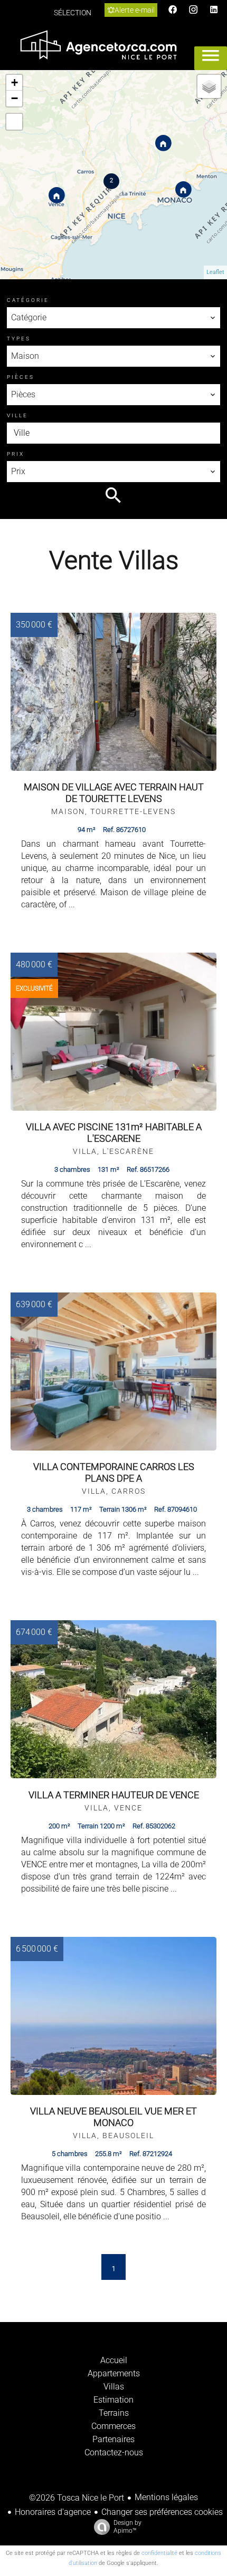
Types (19, 339)
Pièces (21, 377)
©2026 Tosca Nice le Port (77, 2498)
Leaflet (215, 272)
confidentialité (159, 2553)
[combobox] (113, 318)
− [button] (15, 98)
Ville (17, 415)
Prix (16, 454)
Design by (127, 2527)
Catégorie (28, 300)
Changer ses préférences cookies (162, 2512)
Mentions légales (166, 2497)
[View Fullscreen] (14, 122)
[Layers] (209, 86)
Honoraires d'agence (53, 2512)
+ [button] (15, 82)
